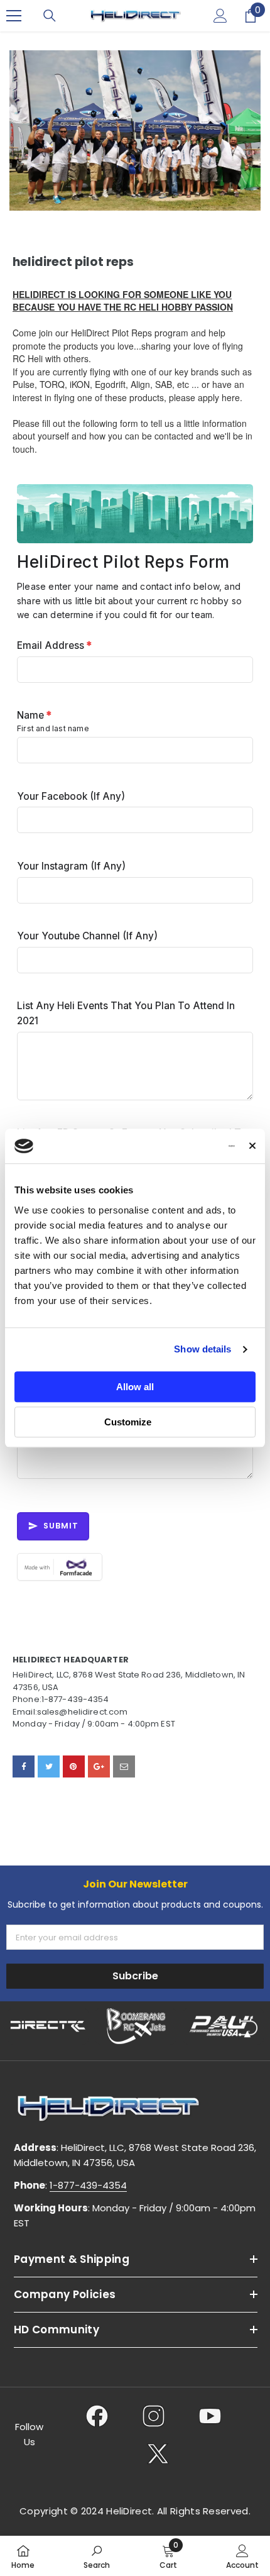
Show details (202, 1349)
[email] (124, 1766)
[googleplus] (99, 1766)
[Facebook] (97, 2416)
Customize (128, 1422)
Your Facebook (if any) (71, 796)
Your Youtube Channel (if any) (87, 936)
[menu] (14, 16)
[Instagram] (154, 2416)
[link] (97, 2556)
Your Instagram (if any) (71, 866)
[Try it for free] (135, 1567)
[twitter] (49, 1766)
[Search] (50, 16)
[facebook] (24, 1766)
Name (34, 715)
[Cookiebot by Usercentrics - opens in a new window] (180, 1146)
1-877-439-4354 (88, 2185)
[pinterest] (74, 1766)
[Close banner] (252, 1146)
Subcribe (135, 1976)
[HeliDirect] (48, 2026)
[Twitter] (158, 2453)
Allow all (135, 1387)
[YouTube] (210, 2416)
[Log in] (220, 16)
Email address (54, 645)
